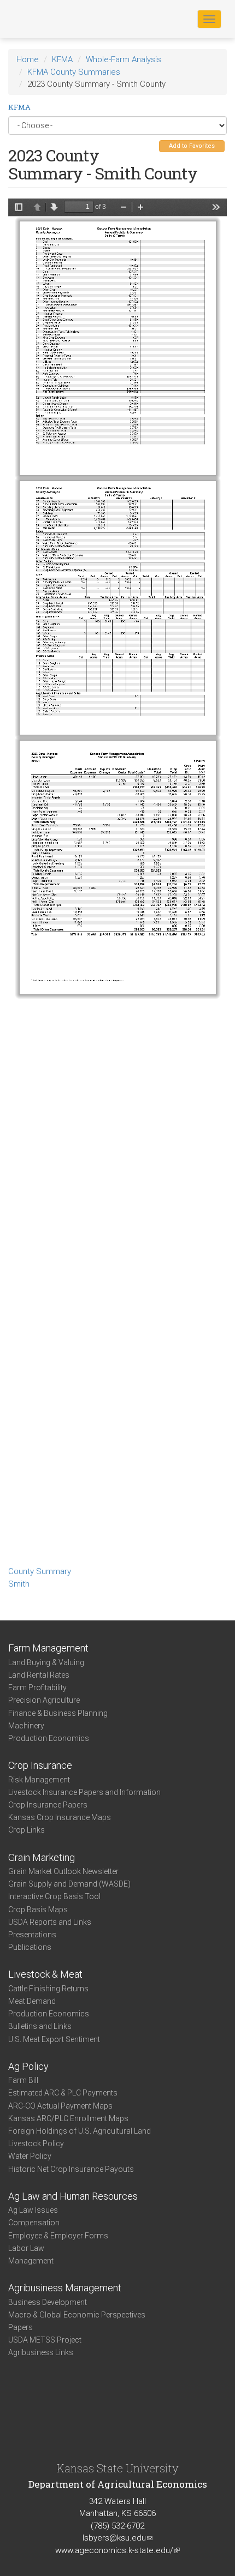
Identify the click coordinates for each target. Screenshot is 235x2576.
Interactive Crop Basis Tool (54, 1896)
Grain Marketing (42, 1857)
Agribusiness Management (65, 2288)
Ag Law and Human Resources (73, 2196)
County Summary (40, 1571)
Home (28, 59)
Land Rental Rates (39, 1675)
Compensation (34, 2223)
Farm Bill (23, 2080)
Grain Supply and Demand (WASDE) (69, 1884)
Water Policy (30, 2156)
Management (31, 2261)
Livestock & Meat (45, 1974)
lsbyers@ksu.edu (117, 2538)
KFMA (62, 59)
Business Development (48, 2302)
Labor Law (26, 2248)
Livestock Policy (36, 2143)
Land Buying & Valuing (46, 1662)
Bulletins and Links (40, 2026)
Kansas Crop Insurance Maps (60, 1817)
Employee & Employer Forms (58, 2236)
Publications (30, 1947)
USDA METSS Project (45, 2340)
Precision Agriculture (44, 1700)
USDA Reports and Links (50, 1922)
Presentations (32, 1935)
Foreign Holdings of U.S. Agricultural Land (80, 2131)
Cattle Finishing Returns (48, 1989)
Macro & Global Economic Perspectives (77, 2315)
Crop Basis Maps (38, 1910)
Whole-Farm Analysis (124, 59)
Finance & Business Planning (58, 1713)
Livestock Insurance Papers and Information (84, 1792)
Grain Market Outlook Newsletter (63, 1871)
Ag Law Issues (33, 2210)
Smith (19, 1584)
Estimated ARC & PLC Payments (63, 2093)
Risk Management (39, 1780)
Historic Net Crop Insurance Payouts (71, 2169)
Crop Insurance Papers (48, 1805)
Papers (20, 2327)
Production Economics (49, 1738)
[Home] (43, 19)
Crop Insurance (40, 1765)
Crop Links (27, 1830)
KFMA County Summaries (74, 72)
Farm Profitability (37, 1688)
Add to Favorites (192, 146)
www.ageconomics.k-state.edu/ (117, 2550)
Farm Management (48, 1648)
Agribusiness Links (41, 2352)
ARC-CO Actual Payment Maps (60, 2106)
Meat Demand (32, 2001)
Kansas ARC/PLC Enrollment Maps (68, 2118)
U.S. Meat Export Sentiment (54, 2039)
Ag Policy (28, 2066)
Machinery (26, 1726)
